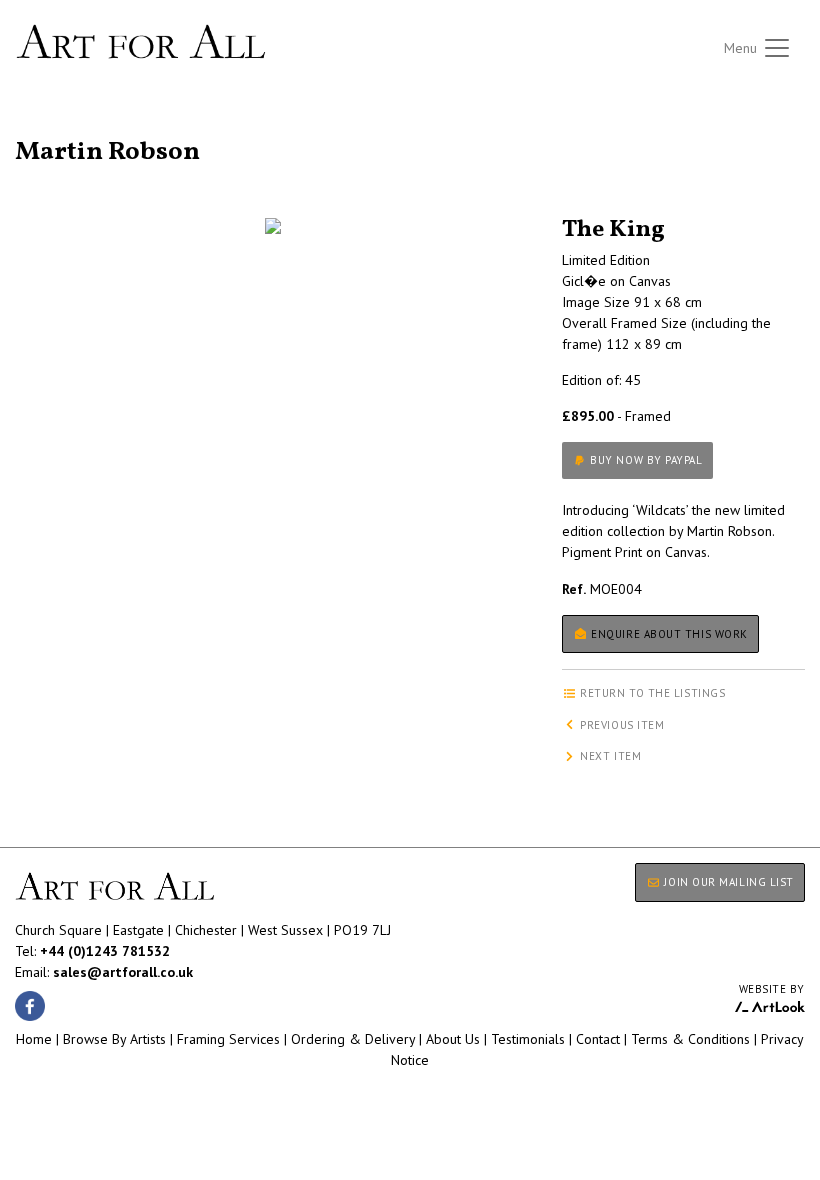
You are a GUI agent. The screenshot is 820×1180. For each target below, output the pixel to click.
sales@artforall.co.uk (123, 972)
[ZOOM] (273, 226)
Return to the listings (87, 128)
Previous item (621, 725)
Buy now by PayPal (645, 460)
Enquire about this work (668, 634)
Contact (598, 1039)
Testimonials (528, 1039)
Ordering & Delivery (353, 1039)
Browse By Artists (114, 1039)
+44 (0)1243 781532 (105, 951)
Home (34, 1039)
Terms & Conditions (690, 1039)
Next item (609, 756)
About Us (453, 1039)
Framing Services (228, 1039)
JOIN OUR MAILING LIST (727, 882)
